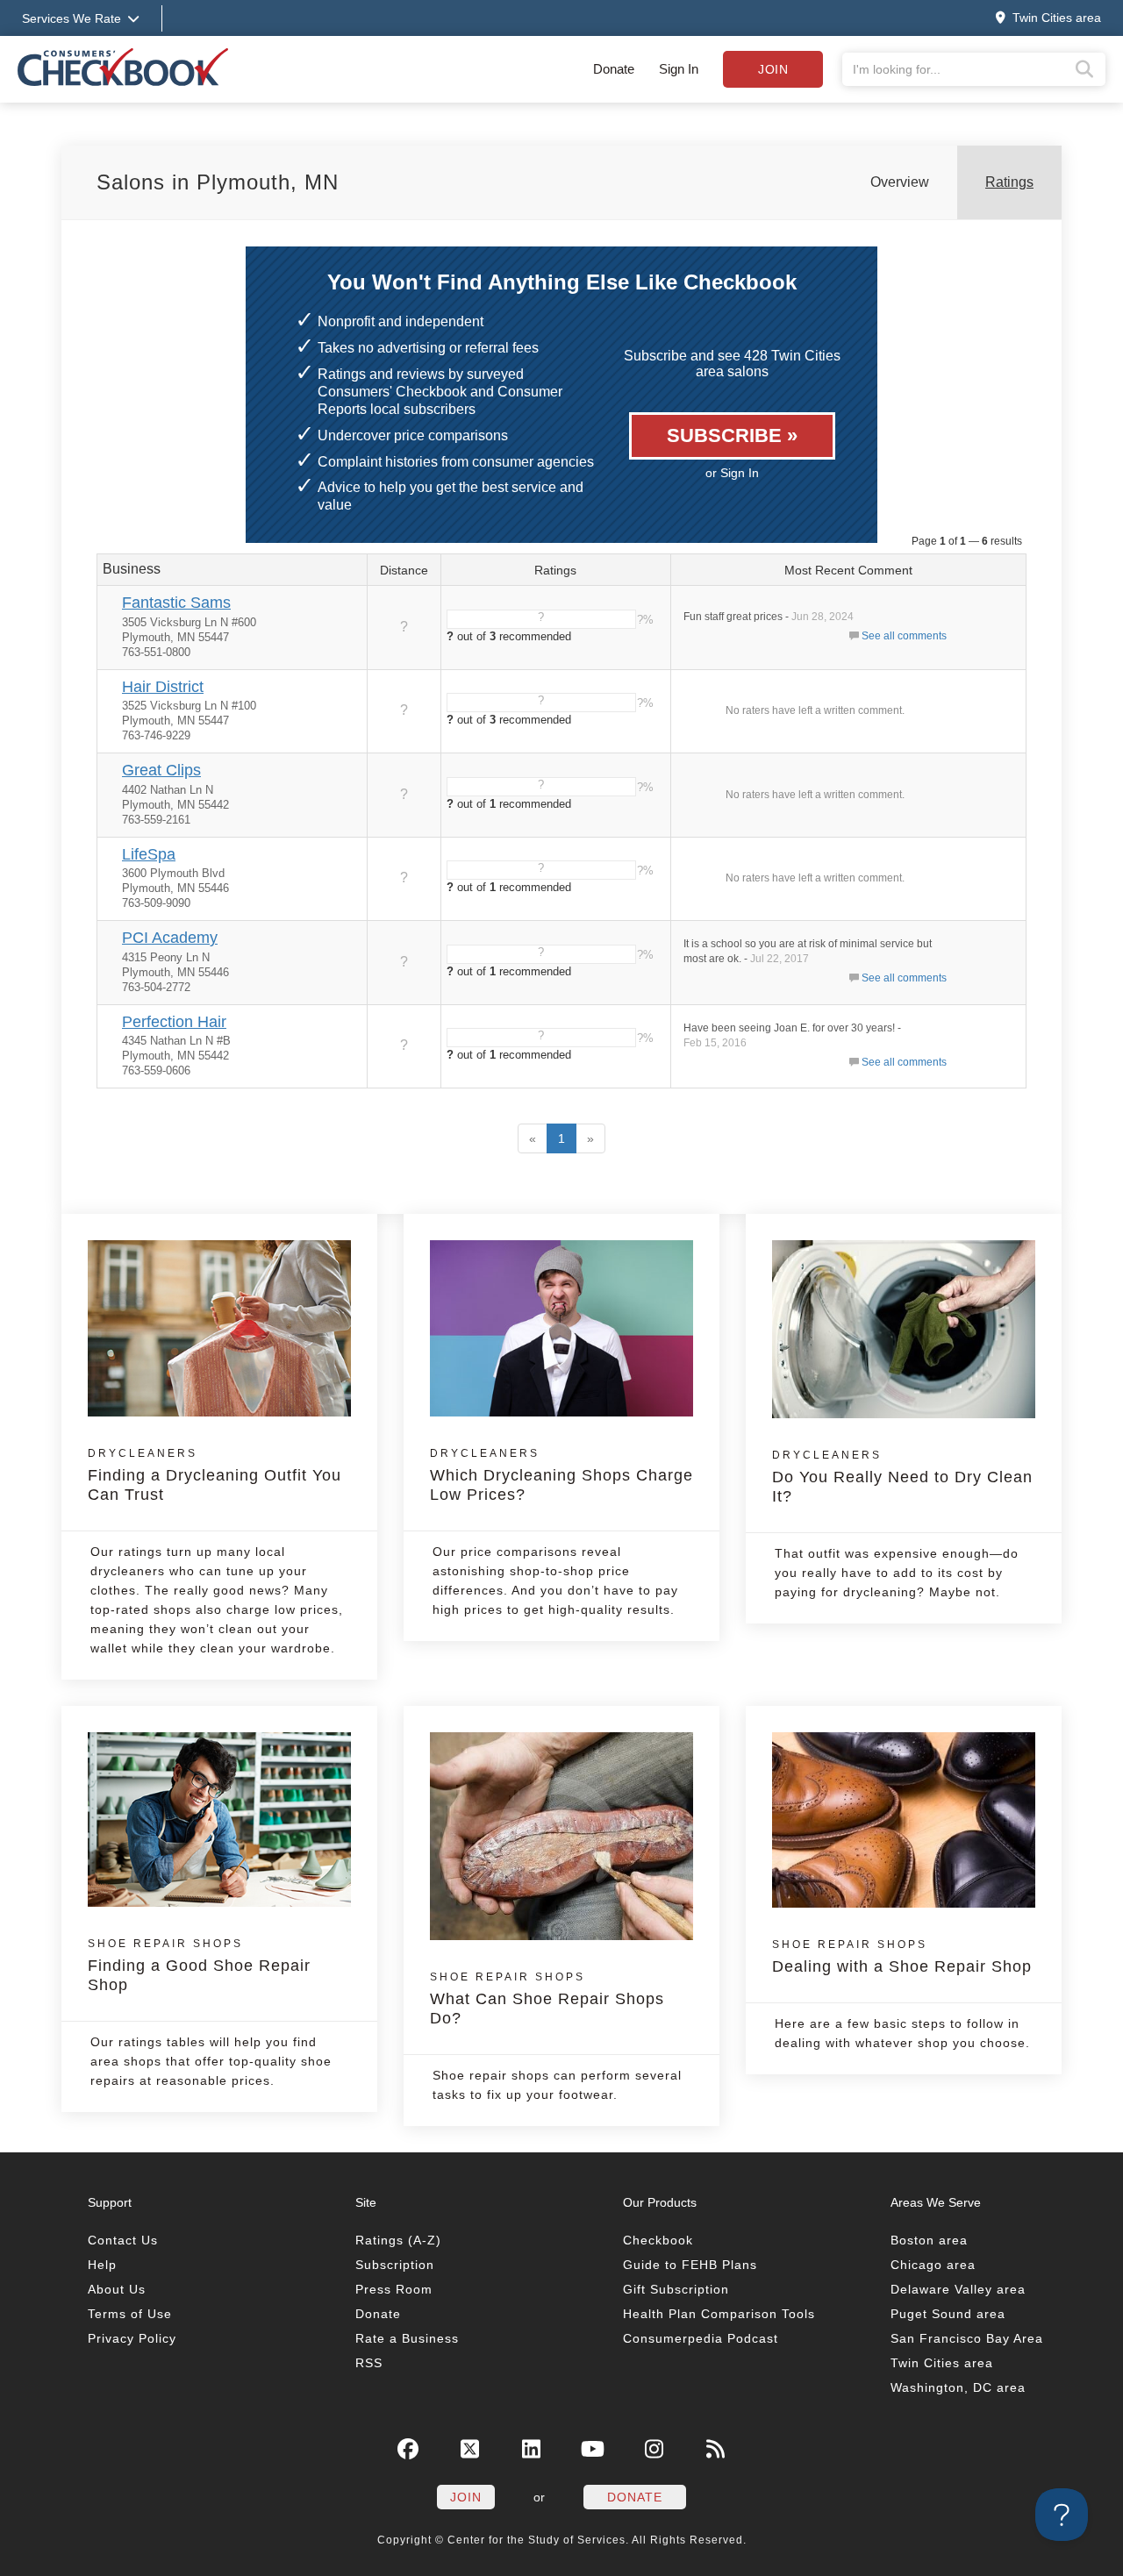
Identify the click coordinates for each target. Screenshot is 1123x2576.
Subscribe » (732, 435)
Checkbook (658, 2240)
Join (773, 69)
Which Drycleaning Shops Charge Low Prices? (561, 1475)
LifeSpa (149, 854)
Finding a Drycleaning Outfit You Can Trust (215, 1475)
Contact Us (123, 2240)
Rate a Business (407, 2338)
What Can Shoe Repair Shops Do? (547, 1999)
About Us (117, 2289)
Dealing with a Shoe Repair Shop (902, 1957)
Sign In (679, 69)
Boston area (929, 2240)
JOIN (466, 2497)
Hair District (163, 687)
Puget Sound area (948, 2314)
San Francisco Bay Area (967, 2338)
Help (102, 2265)
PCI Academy (170, 938)
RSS (369, 2363)
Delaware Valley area (958, 2289)
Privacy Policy (132, 2338)
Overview (900, 182)
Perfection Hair (174, 1022)
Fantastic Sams (176, 603)
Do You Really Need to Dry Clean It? (902, 1477)
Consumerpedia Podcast (701, 2338)
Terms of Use (130, 2314)
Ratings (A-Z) (398, 2240)
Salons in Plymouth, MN (218, 182)
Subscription (395, 2265)
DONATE (635, 2497)
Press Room (394, 2289)
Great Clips (161, 770)
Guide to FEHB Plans (690, 2265)
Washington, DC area (958, 2387)
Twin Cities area (942, 2363)
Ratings (1009, 182)
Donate (614, 69)
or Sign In (732, 473)
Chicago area (933, 2265)
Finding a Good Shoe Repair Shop (199, 1966)
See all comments (904, 636)
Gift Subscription (676, 2289)
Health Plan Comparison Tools (719, 2314)
